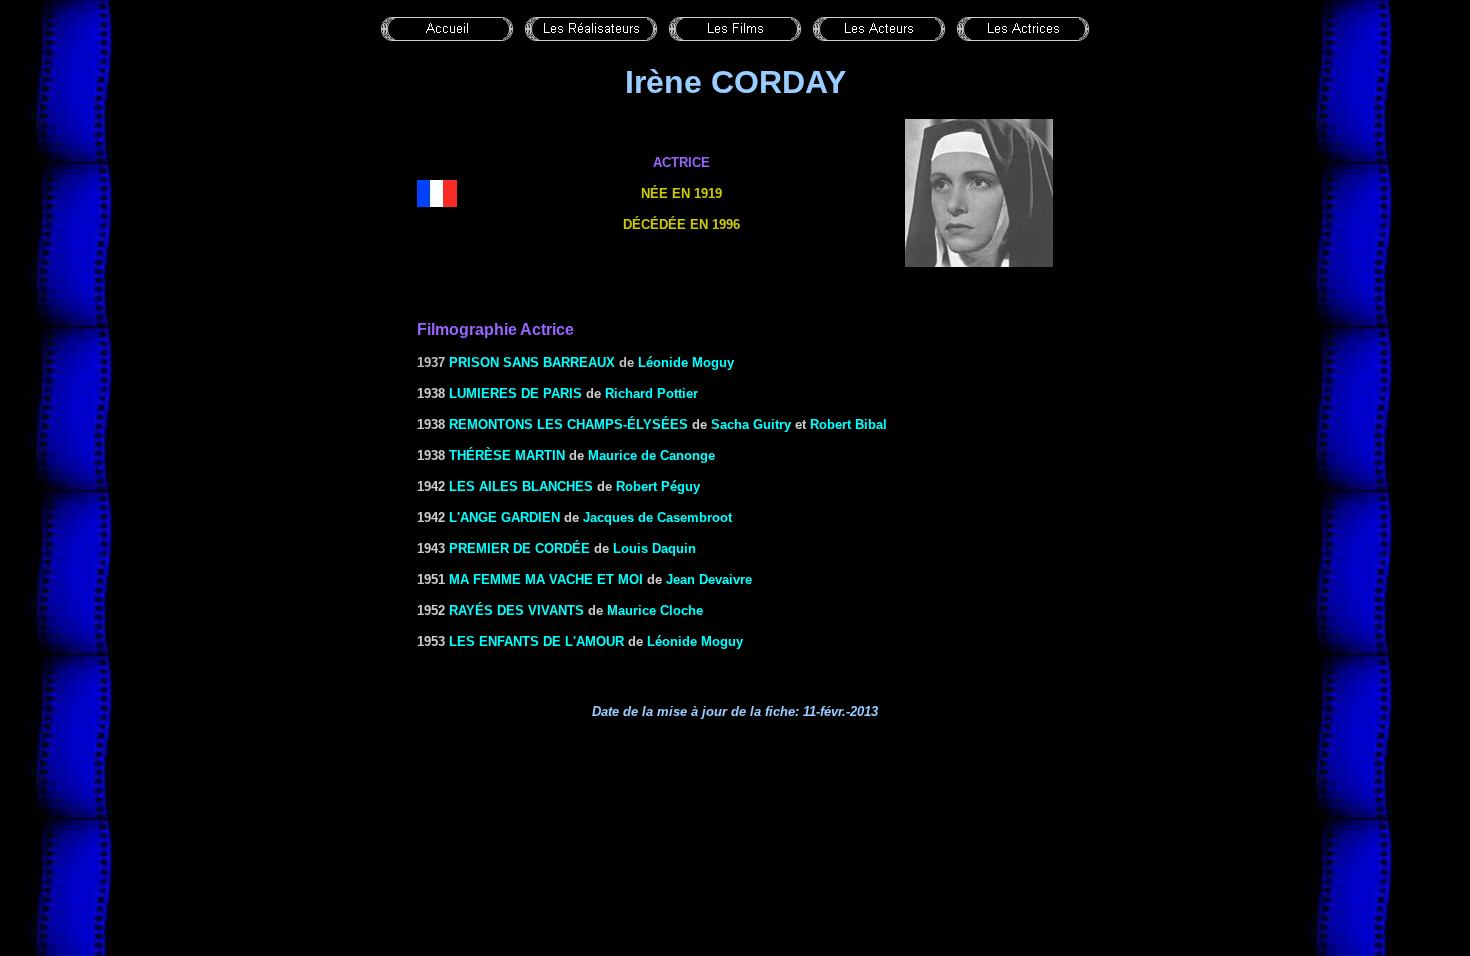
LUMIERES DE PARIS (515, 393)
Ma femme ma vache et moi (546, 579)
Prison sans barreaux (532, 362)
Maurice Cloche (655, 610)
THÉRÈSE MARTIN (507, 455)
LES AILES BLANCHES (521, 486)
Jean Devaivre (709, 579)
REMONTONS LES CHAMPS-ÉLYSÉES (568, 424)
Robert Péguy (658, 486)
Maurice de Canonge (651, 455)
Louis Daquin (654, 548)
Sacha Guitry (751, 424)
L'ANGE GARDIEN (504, 517)
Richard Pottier (651, 393)
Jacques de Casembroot (657, 517)
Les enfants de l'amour (536, 641)
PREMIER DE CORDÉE (519, 548)
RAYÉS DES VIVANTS (516, 610)
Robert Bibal (848, 424)
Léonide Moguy (686, 362)
